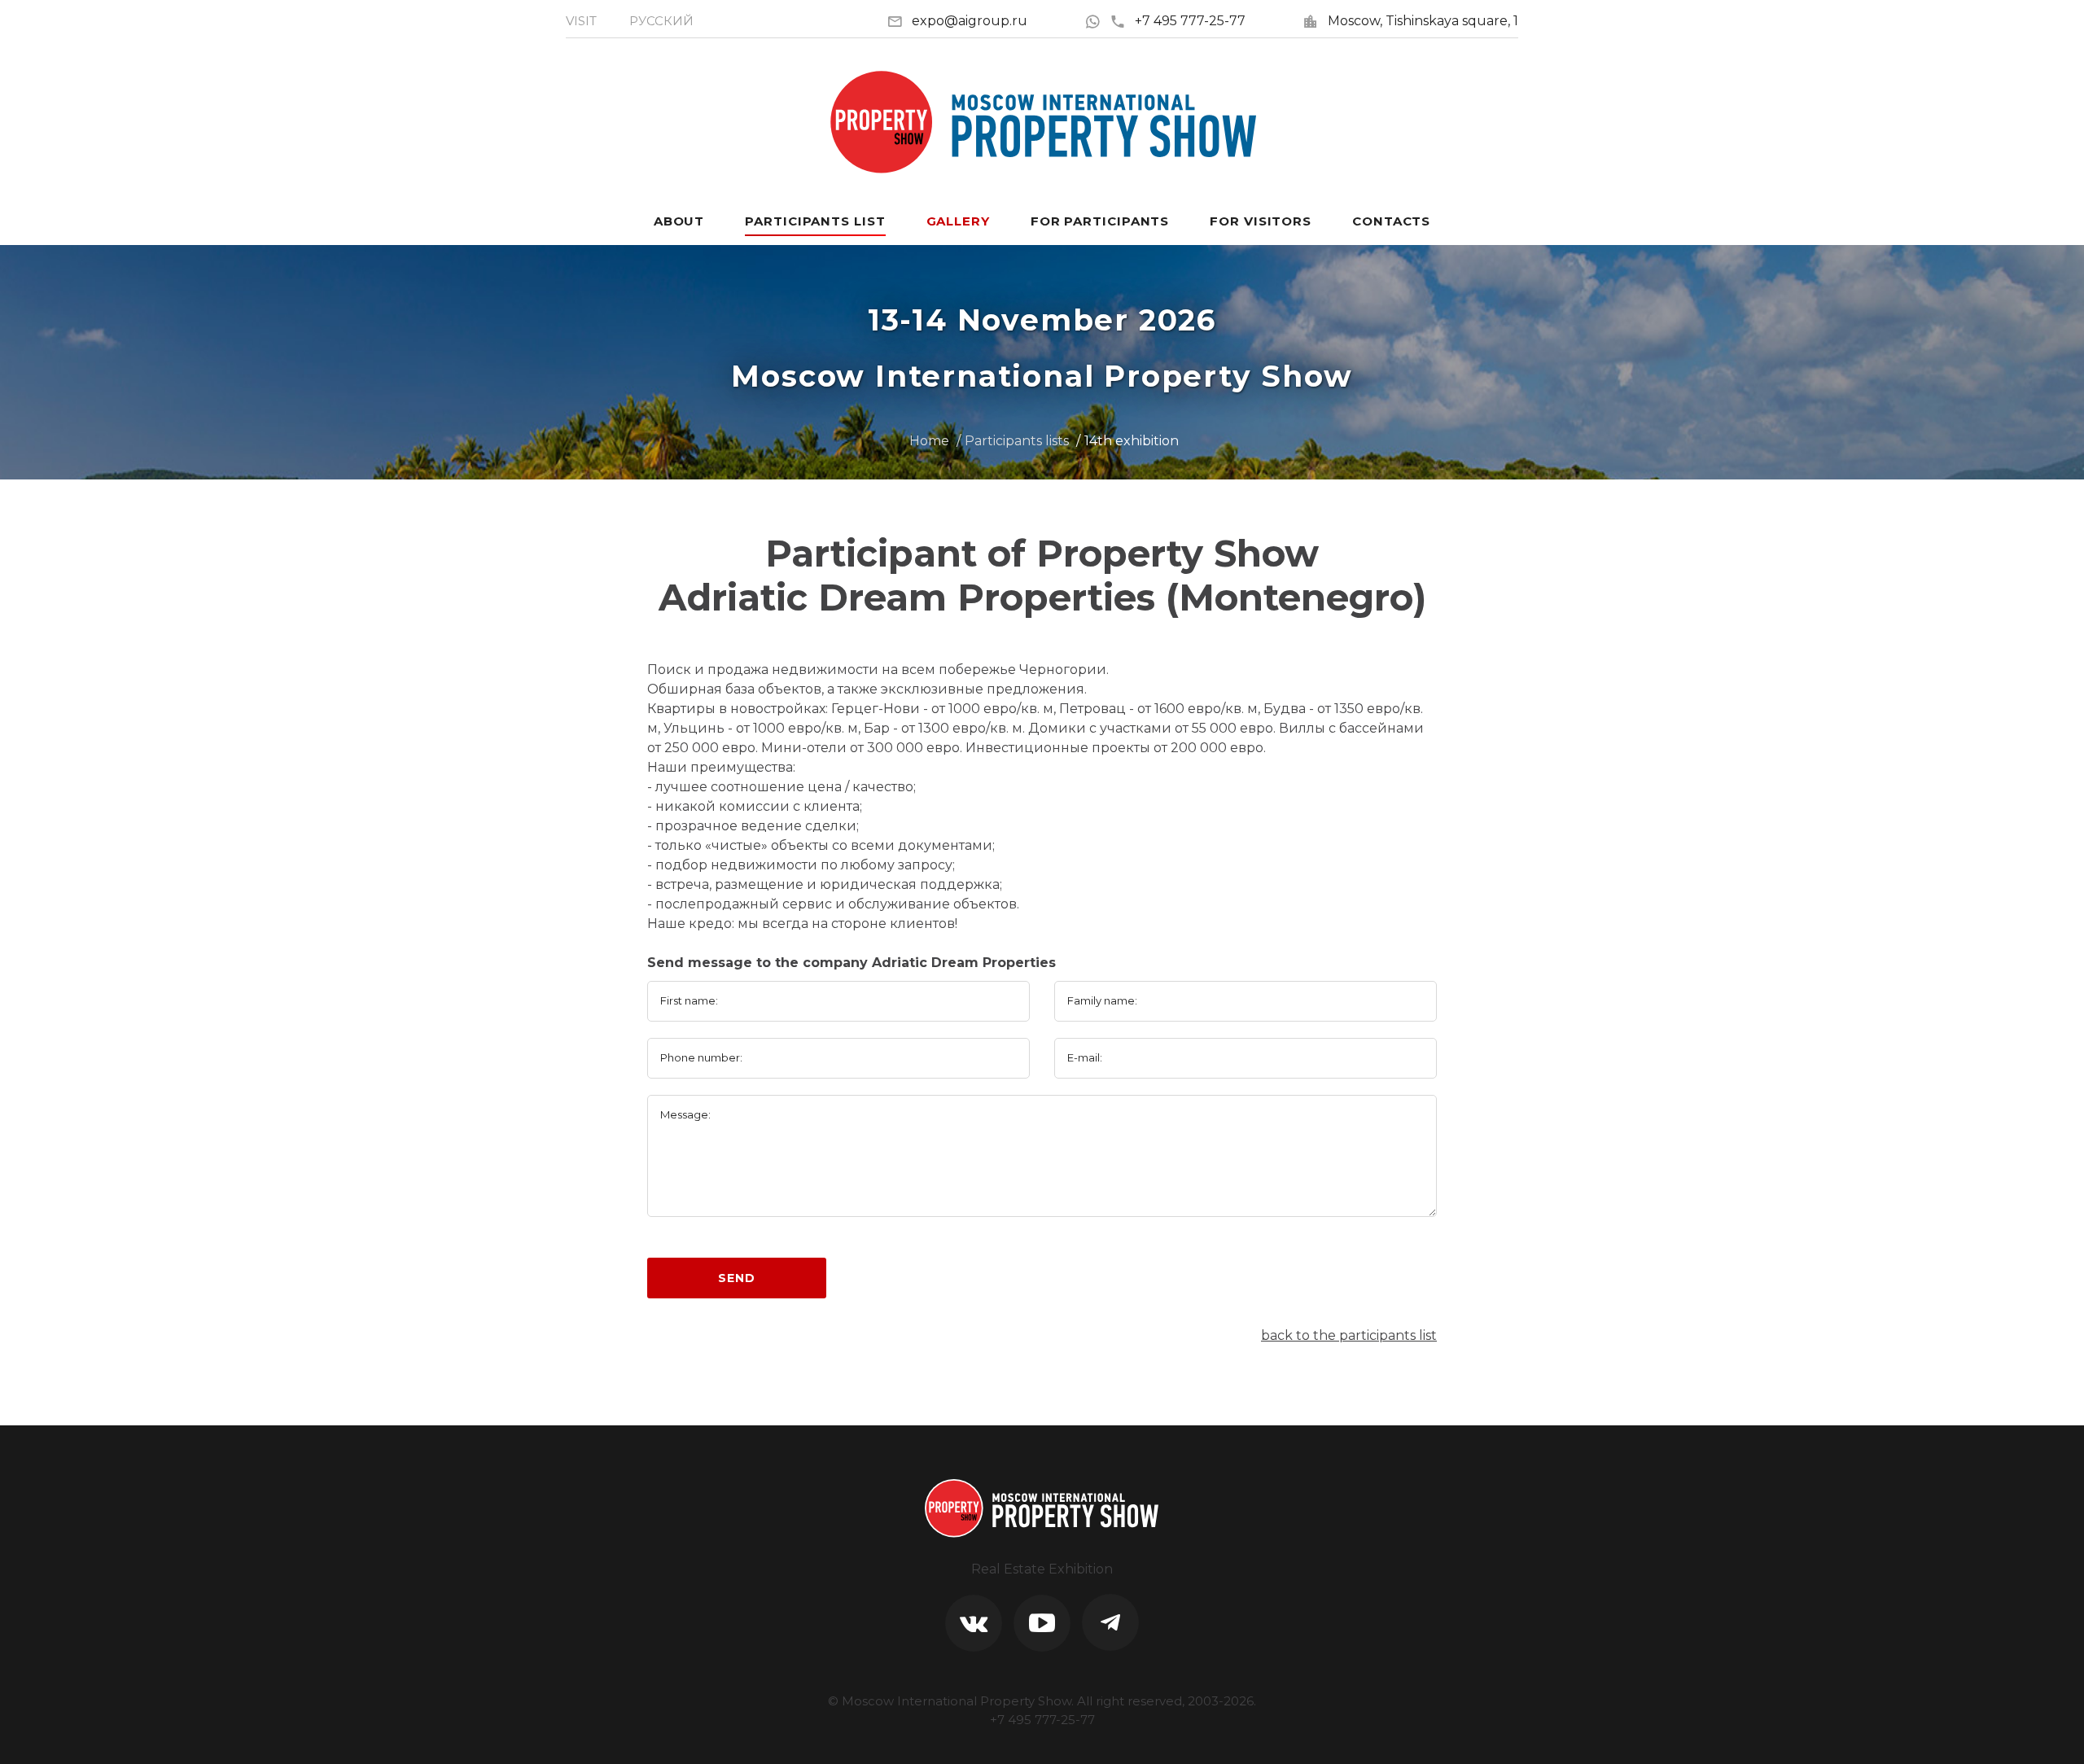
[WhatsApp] (1097, 21)
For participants (1100, 221)
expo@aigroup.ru (970, 21)
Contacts (1391, 221)
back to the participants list (1349, 1335)
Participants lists (1017, 441)
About (679, 221)
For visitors (1261, 221)
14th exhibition (1132, 441)
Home (929, 441)
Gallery (958, 221)
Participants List (815, 221)
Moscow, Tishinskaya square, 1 (1423, 21)
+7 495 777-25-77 (1190, 21)
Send (736, 1278)
